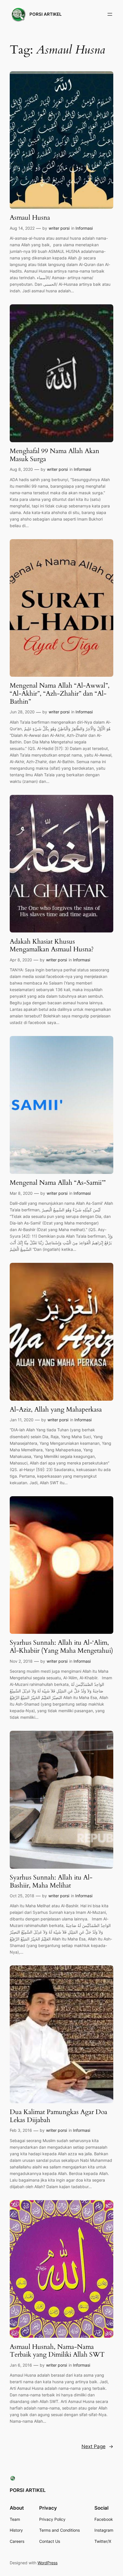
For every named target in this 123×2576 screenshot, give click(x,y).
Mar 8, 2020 (21, 1193)
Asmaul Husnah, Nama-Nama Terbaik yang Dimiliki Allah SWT (57, 2351)
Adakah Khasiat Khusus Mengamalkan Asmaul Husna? (52, 945)
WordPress (47, 2563)
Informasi (84, 228)
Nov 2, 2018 (21, 1661)
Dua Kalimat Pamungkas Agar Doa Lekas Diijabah (58, 2116)
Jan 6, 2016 (21, 2365)
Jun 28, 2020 (22, 712)
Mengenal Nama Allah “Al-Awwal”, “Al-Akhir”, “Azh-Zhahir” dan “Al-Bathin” (60, 693)
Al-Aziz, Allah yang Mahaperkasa (56, 1410)
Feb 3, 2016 (21, 2130)
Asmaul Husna (30, 218)
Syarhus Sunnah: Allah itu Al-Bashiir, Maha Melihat (51, 1881)
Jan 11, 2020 (22, 1420)
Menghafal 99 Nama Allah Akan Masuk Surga (54, 455)
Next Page (97, 2446)
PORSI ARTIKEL (45, 14)
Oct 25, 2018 (22, 1896)
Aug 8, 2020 (21, 469)
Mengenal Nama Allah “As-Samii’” (58, 1183)
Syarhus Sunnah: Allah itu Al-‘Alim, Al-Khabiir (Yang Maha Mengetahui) (61, 1647)
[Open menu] (110, 14)
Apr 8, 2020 (21, 960)
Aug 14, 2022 (22, 228)
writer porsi (59, 228)
